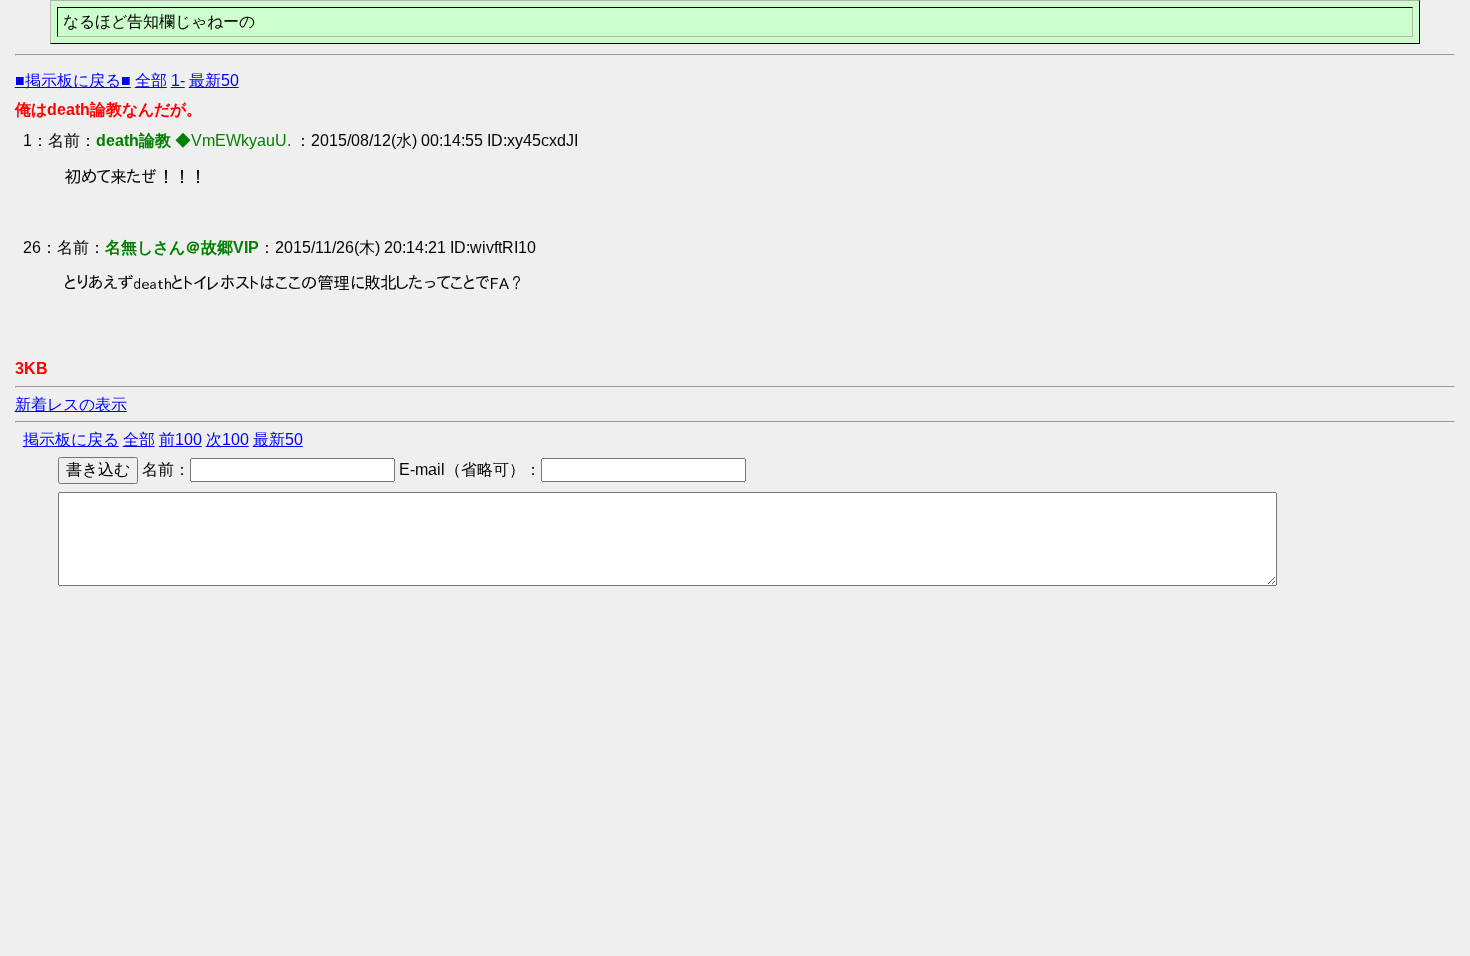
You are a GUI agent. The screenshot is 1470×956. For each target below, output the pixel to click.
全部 (151, 80)
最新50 (214, 80)
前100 (180, 439)
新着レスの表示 (71, 404)
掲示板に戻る (71, 439)
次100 (227, 439)
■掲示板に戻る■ (73, 80)
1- (178, 80)
